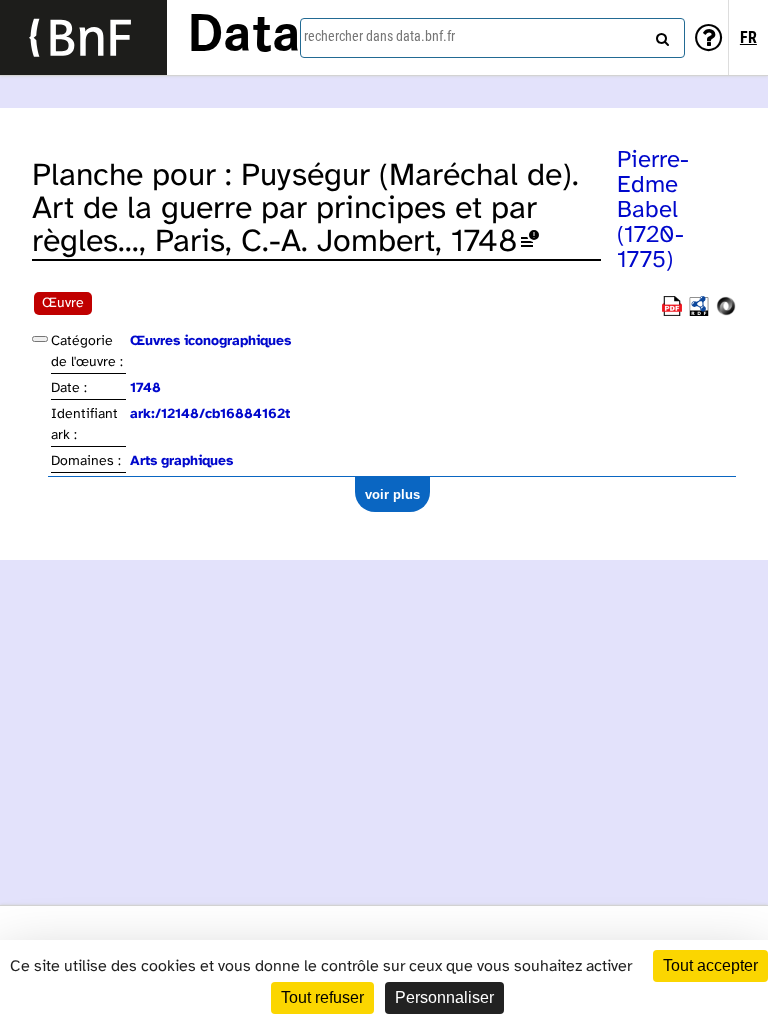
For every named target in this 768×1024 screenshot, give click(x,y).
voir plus (392, 494)
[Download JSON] (726, 312)
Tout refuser (322, 997)
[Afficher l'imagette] (40, 339)
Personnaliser (444, 997)
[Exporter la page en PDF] (672, 312)
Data (244, 37)
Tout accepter (710, 965)
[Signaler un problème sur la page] (530, 242)
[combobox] (492, 38)
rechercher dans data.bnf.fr (379, 36)
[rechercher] (660, 35)
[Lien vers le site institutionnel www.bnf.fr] (83, 37)
